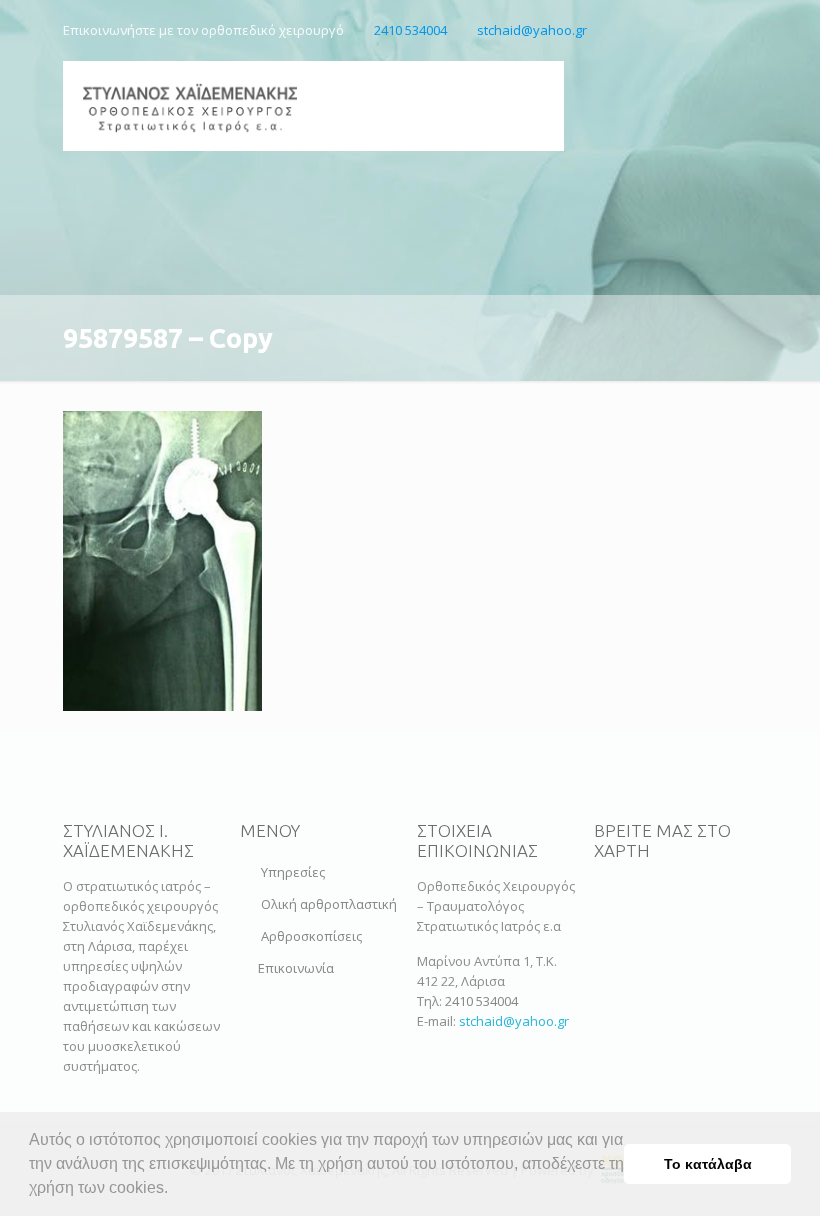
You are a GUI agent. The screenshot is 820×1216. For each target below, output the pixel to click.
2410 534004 (410, 30)
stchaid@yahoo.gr (532, 30)
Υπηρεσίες (293, 872)
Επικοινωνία (296, 968)
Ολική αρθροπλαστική (329, 904)
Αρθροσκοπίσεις (311, 936)
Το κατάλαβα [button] (708, 1164)
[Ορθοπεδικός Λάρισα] (190, 106)
